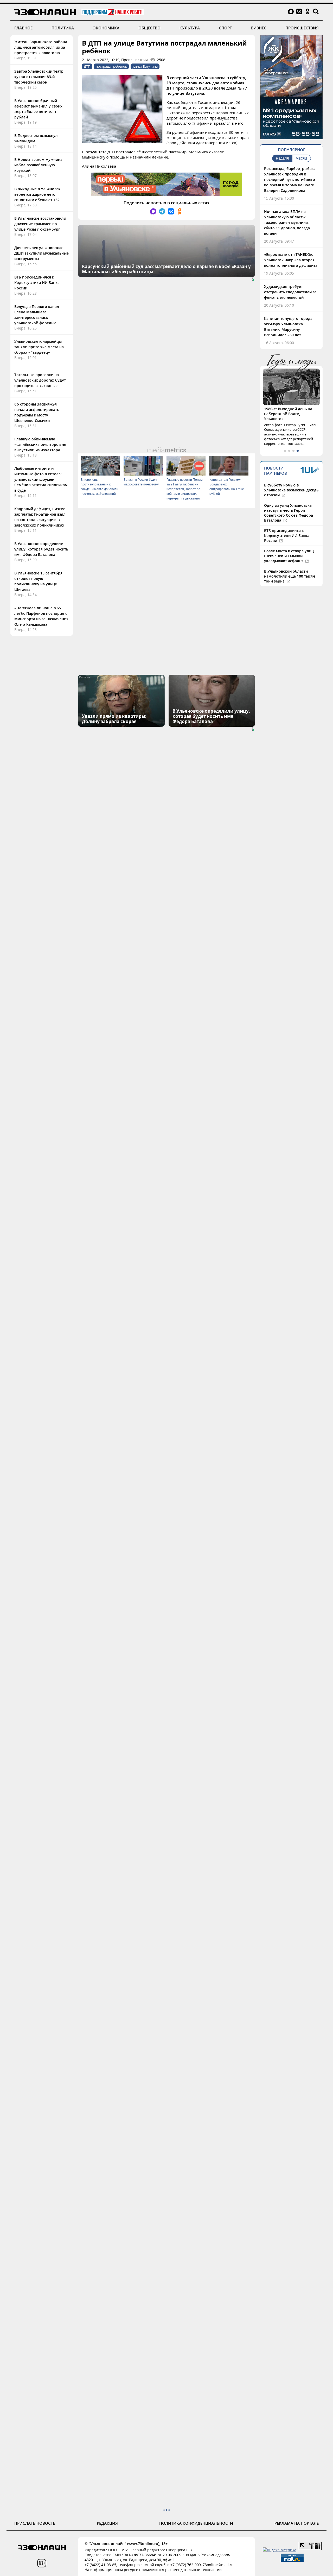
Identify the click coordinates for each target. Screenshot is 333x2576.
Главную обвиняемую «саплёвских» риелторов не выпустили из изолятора (40, 444)
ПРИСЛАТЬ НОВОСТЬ (35, 2523)
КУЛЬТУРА (190, 28)
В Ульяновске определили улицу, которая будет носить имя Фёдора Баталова (41, 549)
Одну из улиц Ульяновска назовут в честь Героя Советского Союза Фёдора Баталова (289, 513)
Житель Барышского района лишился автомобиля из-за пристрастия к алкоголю (41, 47)
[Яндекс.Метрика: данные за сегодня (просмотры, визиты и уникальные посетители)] (280, 2550)
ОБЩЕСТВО (149, 28)
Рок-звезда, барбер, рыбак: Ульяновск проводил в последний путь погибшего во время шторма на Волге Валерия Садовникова (290, 179)
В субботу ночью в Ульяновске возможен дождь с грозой (291, 490)
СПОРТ (225, 28)
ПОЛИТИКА (63, 28)
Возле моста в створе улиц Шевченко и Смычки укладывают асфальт (289, 556)
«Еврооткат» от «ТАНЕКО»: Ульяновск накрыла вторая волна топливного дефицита (291, 260)
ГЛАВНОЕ (23, 28)
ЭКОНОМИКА (106, 28)
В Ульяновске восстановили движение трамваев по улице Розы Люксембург (40, 224)
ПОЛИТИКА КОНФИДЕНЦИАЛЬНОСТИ (196, 2523)
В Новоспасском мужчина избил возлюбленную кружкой (38, 165)
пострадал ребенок (111, 66)
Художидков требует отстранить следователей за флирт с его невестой (290, 292)
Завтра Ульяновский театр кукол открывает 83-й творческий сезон (39, 77)
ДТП (87, 66)
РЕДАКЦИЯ (107, 2523)
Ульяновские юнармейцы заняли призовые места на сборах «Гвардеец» (39, 347)
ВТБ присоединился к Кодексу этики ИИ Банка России (37, 283)
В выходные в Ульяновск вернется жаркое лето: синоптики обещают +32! (37, 194)
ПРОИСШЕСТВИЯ (302, 28)
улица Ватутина (145, 66)
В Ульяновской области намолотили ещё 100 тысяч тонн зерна (290, 576)
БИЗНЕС (259, 28)
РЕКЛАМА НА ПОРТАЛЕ (297, 2523)
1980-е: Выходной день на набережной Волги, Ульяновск (288, 414)
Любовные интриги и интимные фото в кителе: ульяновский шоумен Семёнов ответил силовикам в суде (41, 479)
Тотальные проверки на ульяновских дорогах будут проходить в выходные (40, 380)
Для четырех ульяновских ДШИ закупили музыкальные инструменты (41, 253)
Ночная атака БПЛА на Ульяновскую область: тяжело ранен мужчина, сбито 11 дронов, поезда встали (287, 222)
